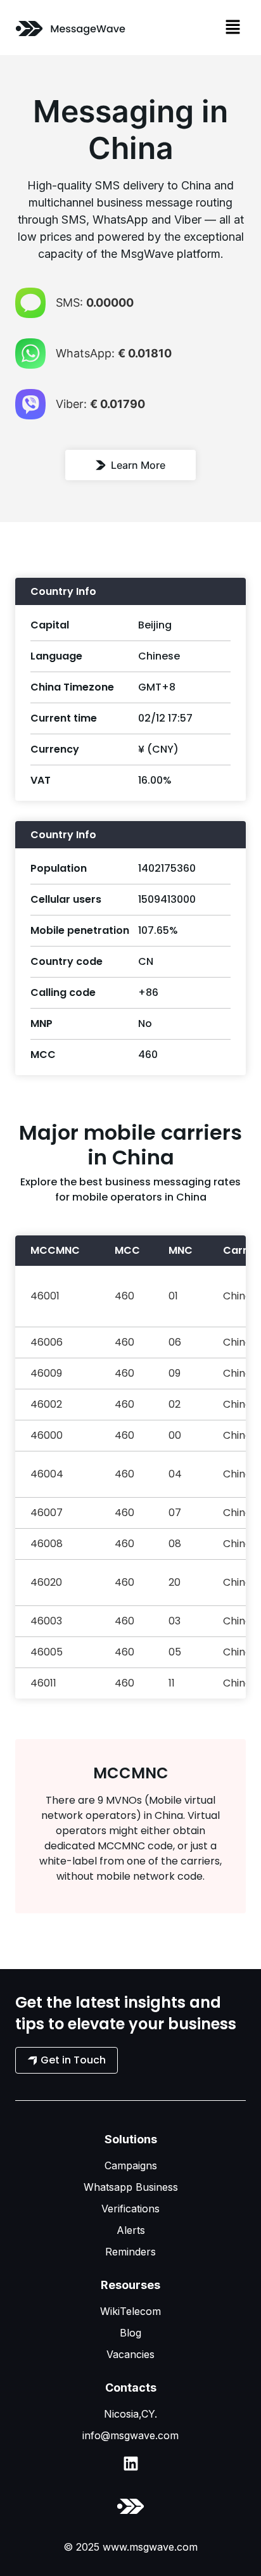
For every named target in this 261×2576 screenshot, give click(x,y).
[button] (233, 28)
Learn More (138, 465)
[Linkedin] (131, 2464)
